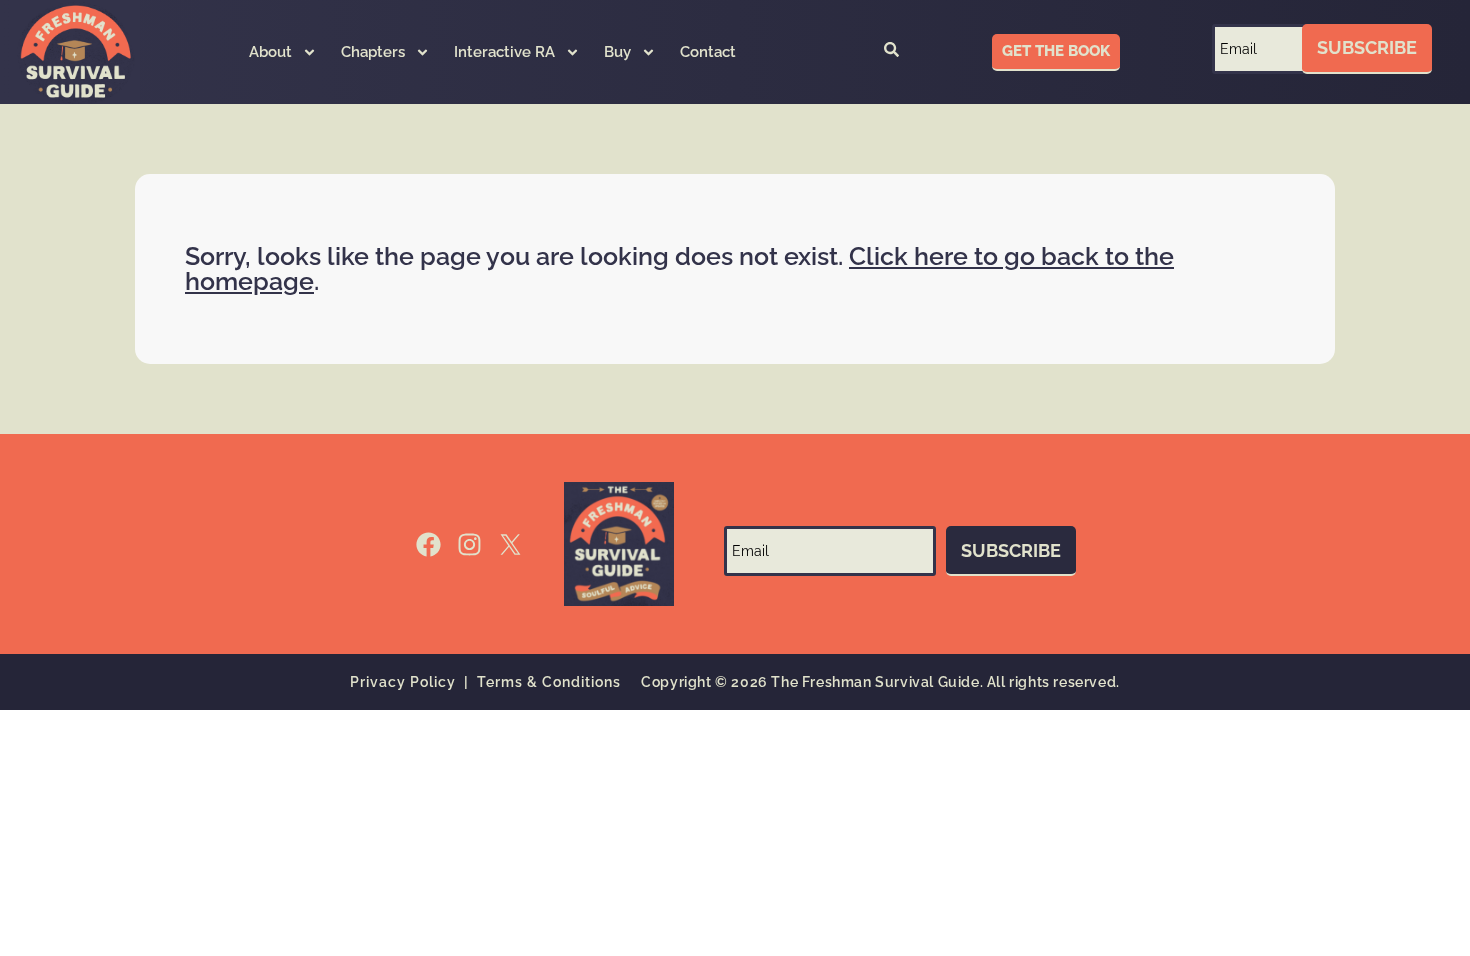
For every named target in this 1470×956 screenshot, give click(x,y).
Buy (617, 52)
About (270, 52)
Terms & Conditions (549, 682)
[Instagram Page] (469, 544)
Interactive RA (504, 52)
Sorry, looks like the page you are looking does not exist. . (679, 268)
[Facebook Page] (428, 544)
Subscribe (1367, 47)
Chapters (373, 52)
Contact (708, 52)
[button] (891, 52)
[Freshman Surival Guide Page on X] (510, 544)
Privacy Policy (403, 682)
